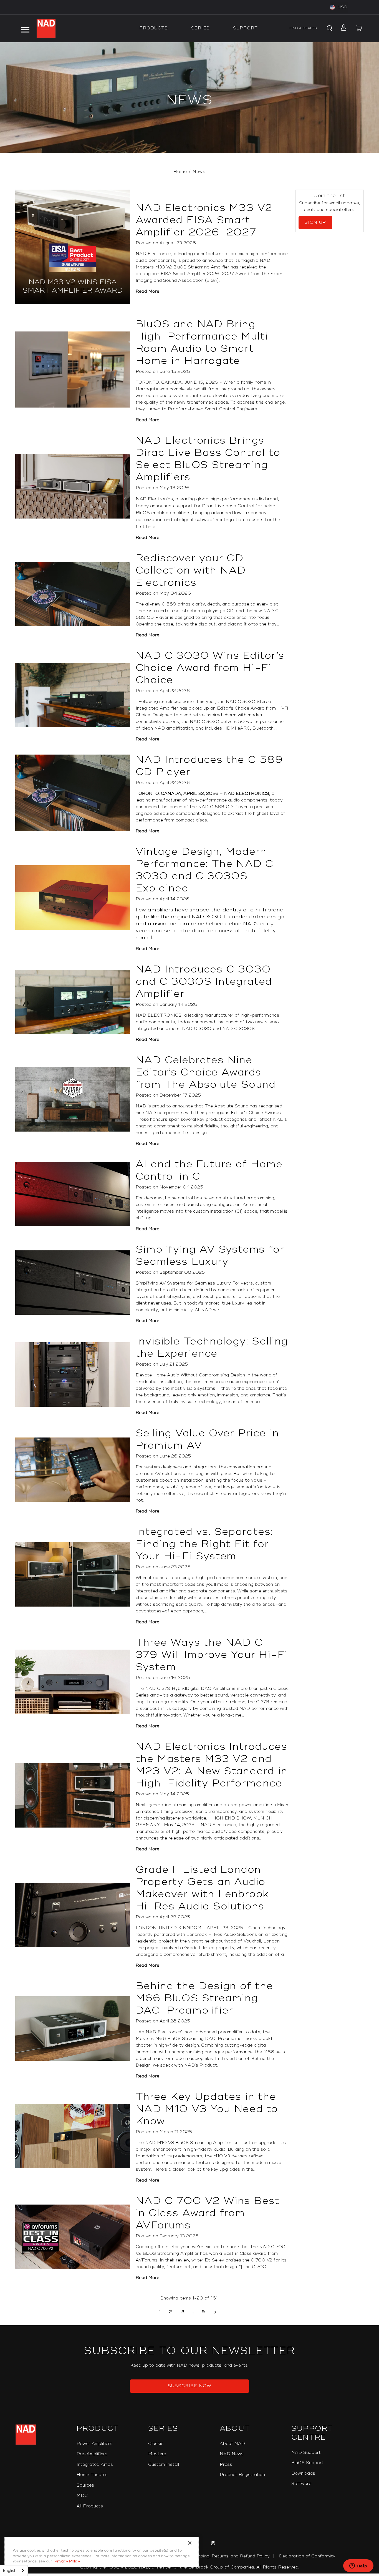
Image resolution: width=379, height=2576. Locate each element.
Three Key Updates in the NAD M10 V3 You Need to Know (207, 2109)
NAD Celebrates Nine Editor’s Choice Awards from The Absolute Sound (206, 1072)
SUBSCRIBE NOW (190, 2386)
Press (226, 2465)
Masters (157, 2454)
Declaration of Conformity (307, 2556)
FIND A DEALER (303, 28)
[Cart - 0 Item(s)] (359, 28)
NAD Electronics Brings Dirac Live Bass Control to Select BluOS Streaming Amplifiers (208, 459)
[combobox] (14, 2571)
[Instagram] (212, 2544)
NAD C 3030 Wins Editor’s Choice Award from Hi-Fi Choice (210, 668)
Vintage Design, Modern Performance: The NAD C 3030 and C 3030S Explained (205, 870)
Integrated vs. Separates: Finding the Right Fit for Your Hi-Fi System (204, 1544)
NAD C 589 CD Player (223, 807)
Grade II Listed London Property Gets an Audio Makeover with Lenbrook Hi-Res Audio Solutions (202, 1888)
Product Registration (242, 2475)
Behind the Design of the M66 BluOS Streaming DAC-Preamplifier (204, 1998)
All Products (90, 2506)
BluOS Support (307, 2463)
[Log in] (342, 28)
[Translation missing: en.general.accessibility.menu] (25, 28)
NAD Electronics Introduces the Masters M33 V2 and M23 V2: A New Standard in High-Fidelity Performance (212, 1765)
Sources (85, 2485)
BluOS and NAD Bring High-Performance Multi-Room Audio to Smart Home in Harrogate (205, 343)
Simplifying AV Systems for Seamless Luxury (210, 1256)
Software (301, 2484)
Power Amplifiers (94, 2444)
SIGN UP (315, 223)
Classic (156, 2444)
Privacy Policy (67, 2561)
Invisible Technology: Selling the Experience (212, 1348)
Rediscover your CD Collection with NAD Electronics (191, 571)
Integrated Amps (95, 2465)
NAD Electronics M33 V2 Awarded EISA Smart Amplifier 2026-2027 (204, 220)
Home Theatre (92, 2475)
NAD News (232, 2454)
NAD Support (306, 2453)
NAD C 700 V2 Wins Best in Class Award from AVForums (208, 2213)
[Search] (329, 28)
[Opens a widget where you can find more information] (358, 2566)
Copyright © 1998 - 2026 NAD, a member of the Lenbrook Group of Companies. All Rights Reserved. (190, 2567)
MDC (82, 2496)
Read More (147, 291)
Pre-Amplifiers (92, 2454)
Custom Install (164, 2465)
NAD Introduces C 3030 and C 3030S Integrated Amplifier (204, 982)
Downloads (303, 2473)
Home (180, 172)
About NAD (232, 2444)
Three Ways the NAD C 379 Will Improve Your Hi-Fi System (212, 1655)
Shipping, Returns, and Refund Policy (230, 2556)
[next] (215, 2312)
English (10, 2571)
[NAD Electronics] (46, 28)
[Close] (190, 2543)
